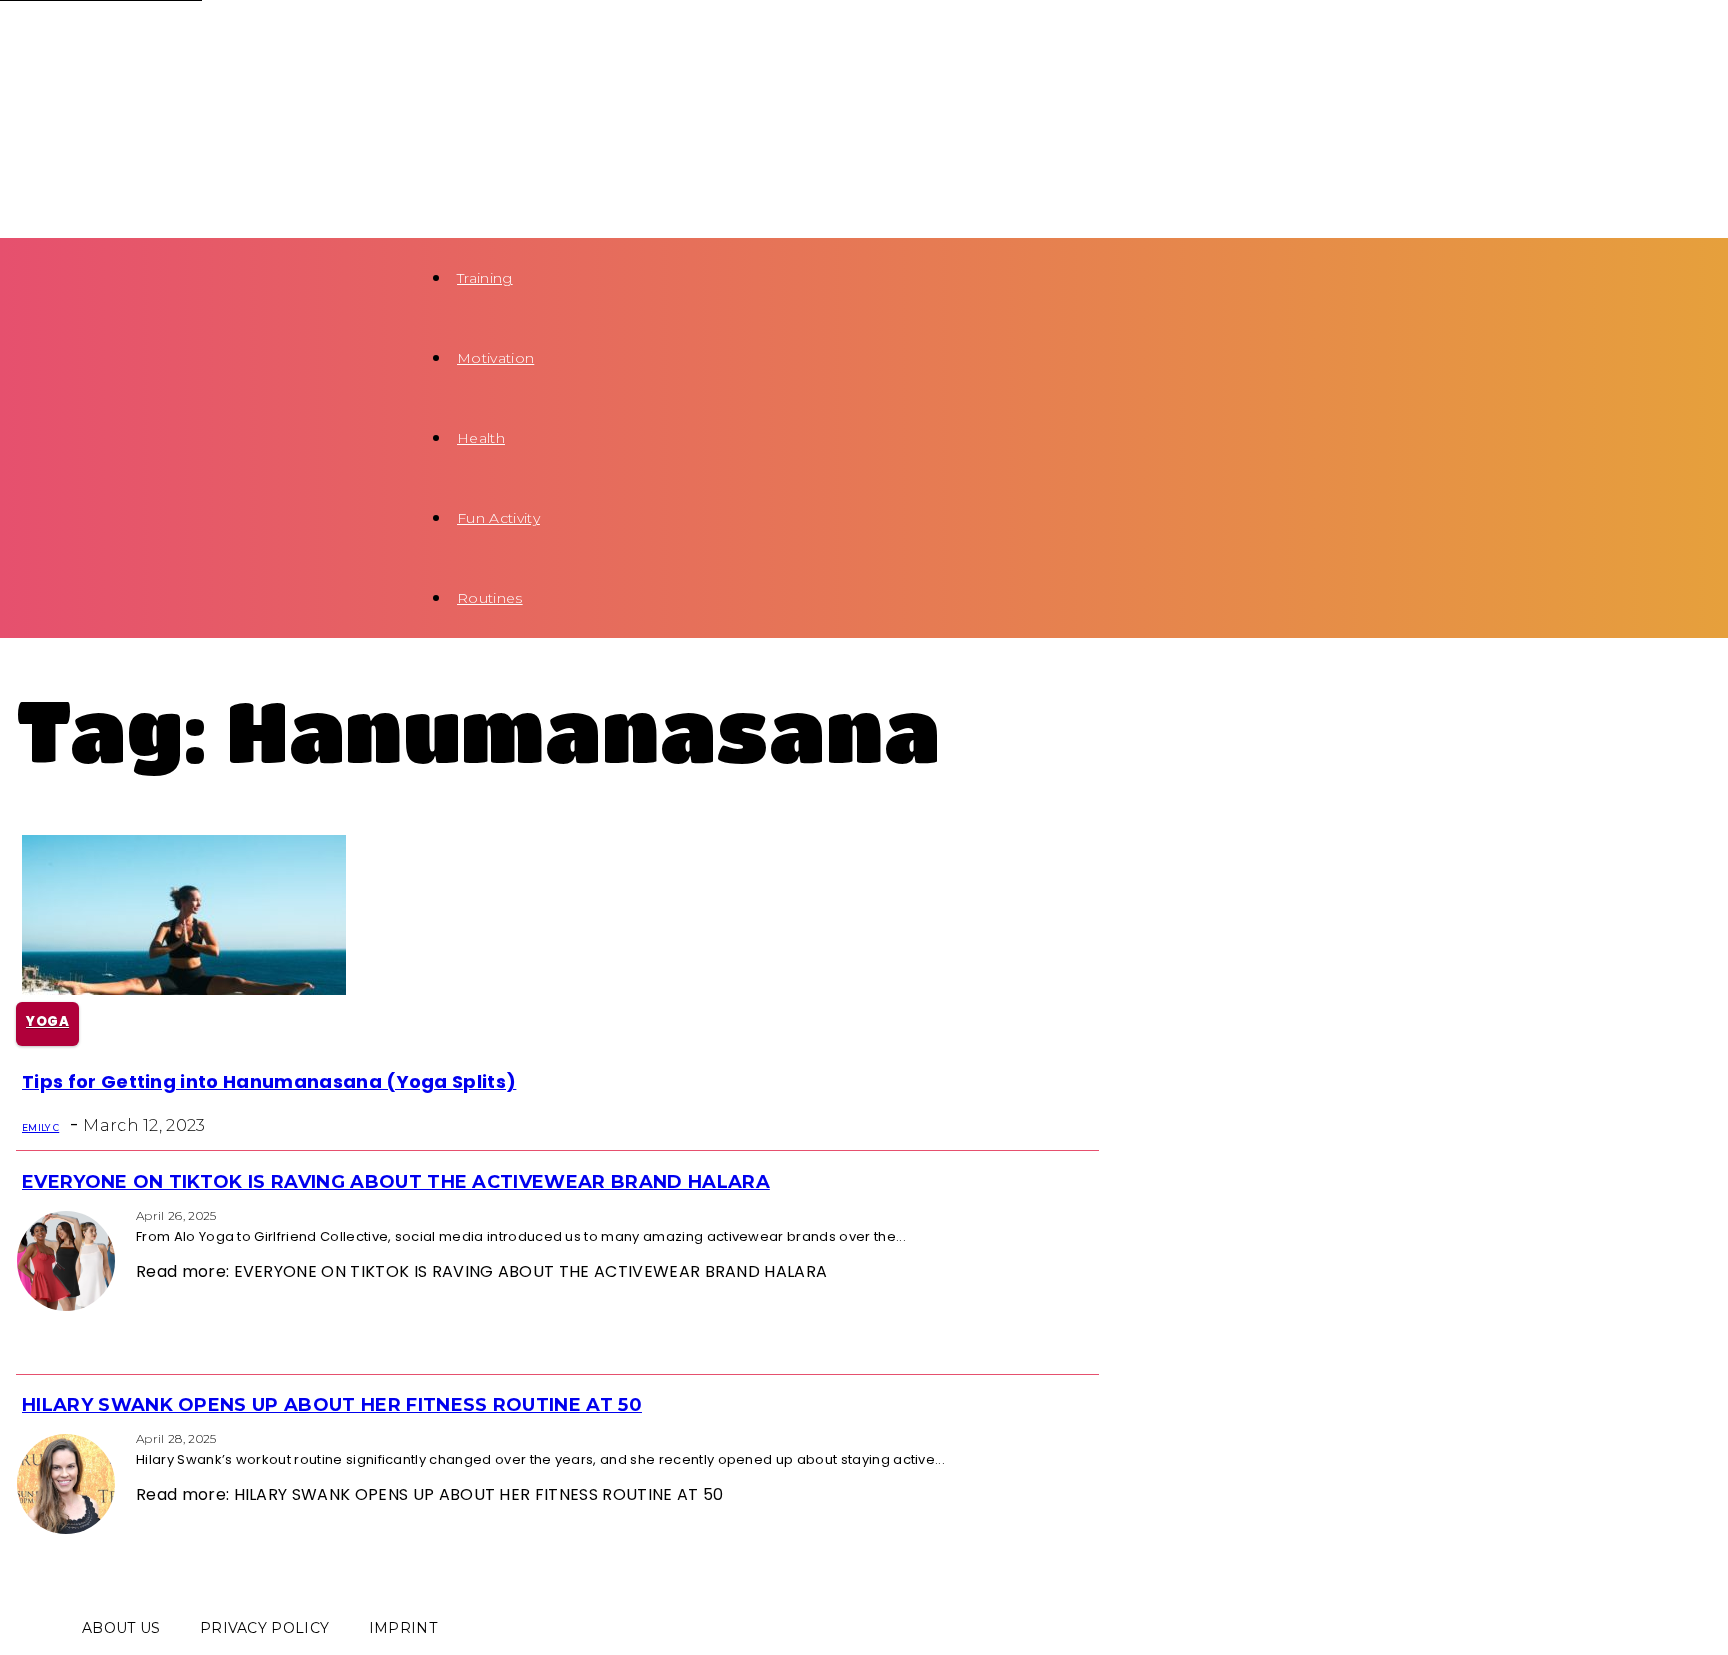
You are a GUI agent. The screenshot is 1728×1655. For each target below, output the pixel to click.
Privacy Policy (264, 1628)
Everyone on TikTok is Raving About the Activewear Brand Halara (396, 1182)
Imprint (403, 1628)
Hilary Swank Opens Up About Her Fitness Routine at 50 (332, 1405)
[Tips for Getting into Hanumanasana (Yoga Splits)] (184, 989)
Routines (490, 598)
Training (485, 278)
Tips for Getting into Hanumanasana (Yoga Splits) (269, 1081)
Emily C (40, 1127)
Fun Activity (498, 518)
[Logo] (172, 39)
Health (481, 438)
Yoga (47, 1021)
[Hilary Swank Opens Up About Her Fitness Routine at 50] (22, 1437)
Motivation (495, 358)
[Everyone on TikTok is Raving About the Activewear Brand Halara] (22, 1214)
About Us (121, 1628)
